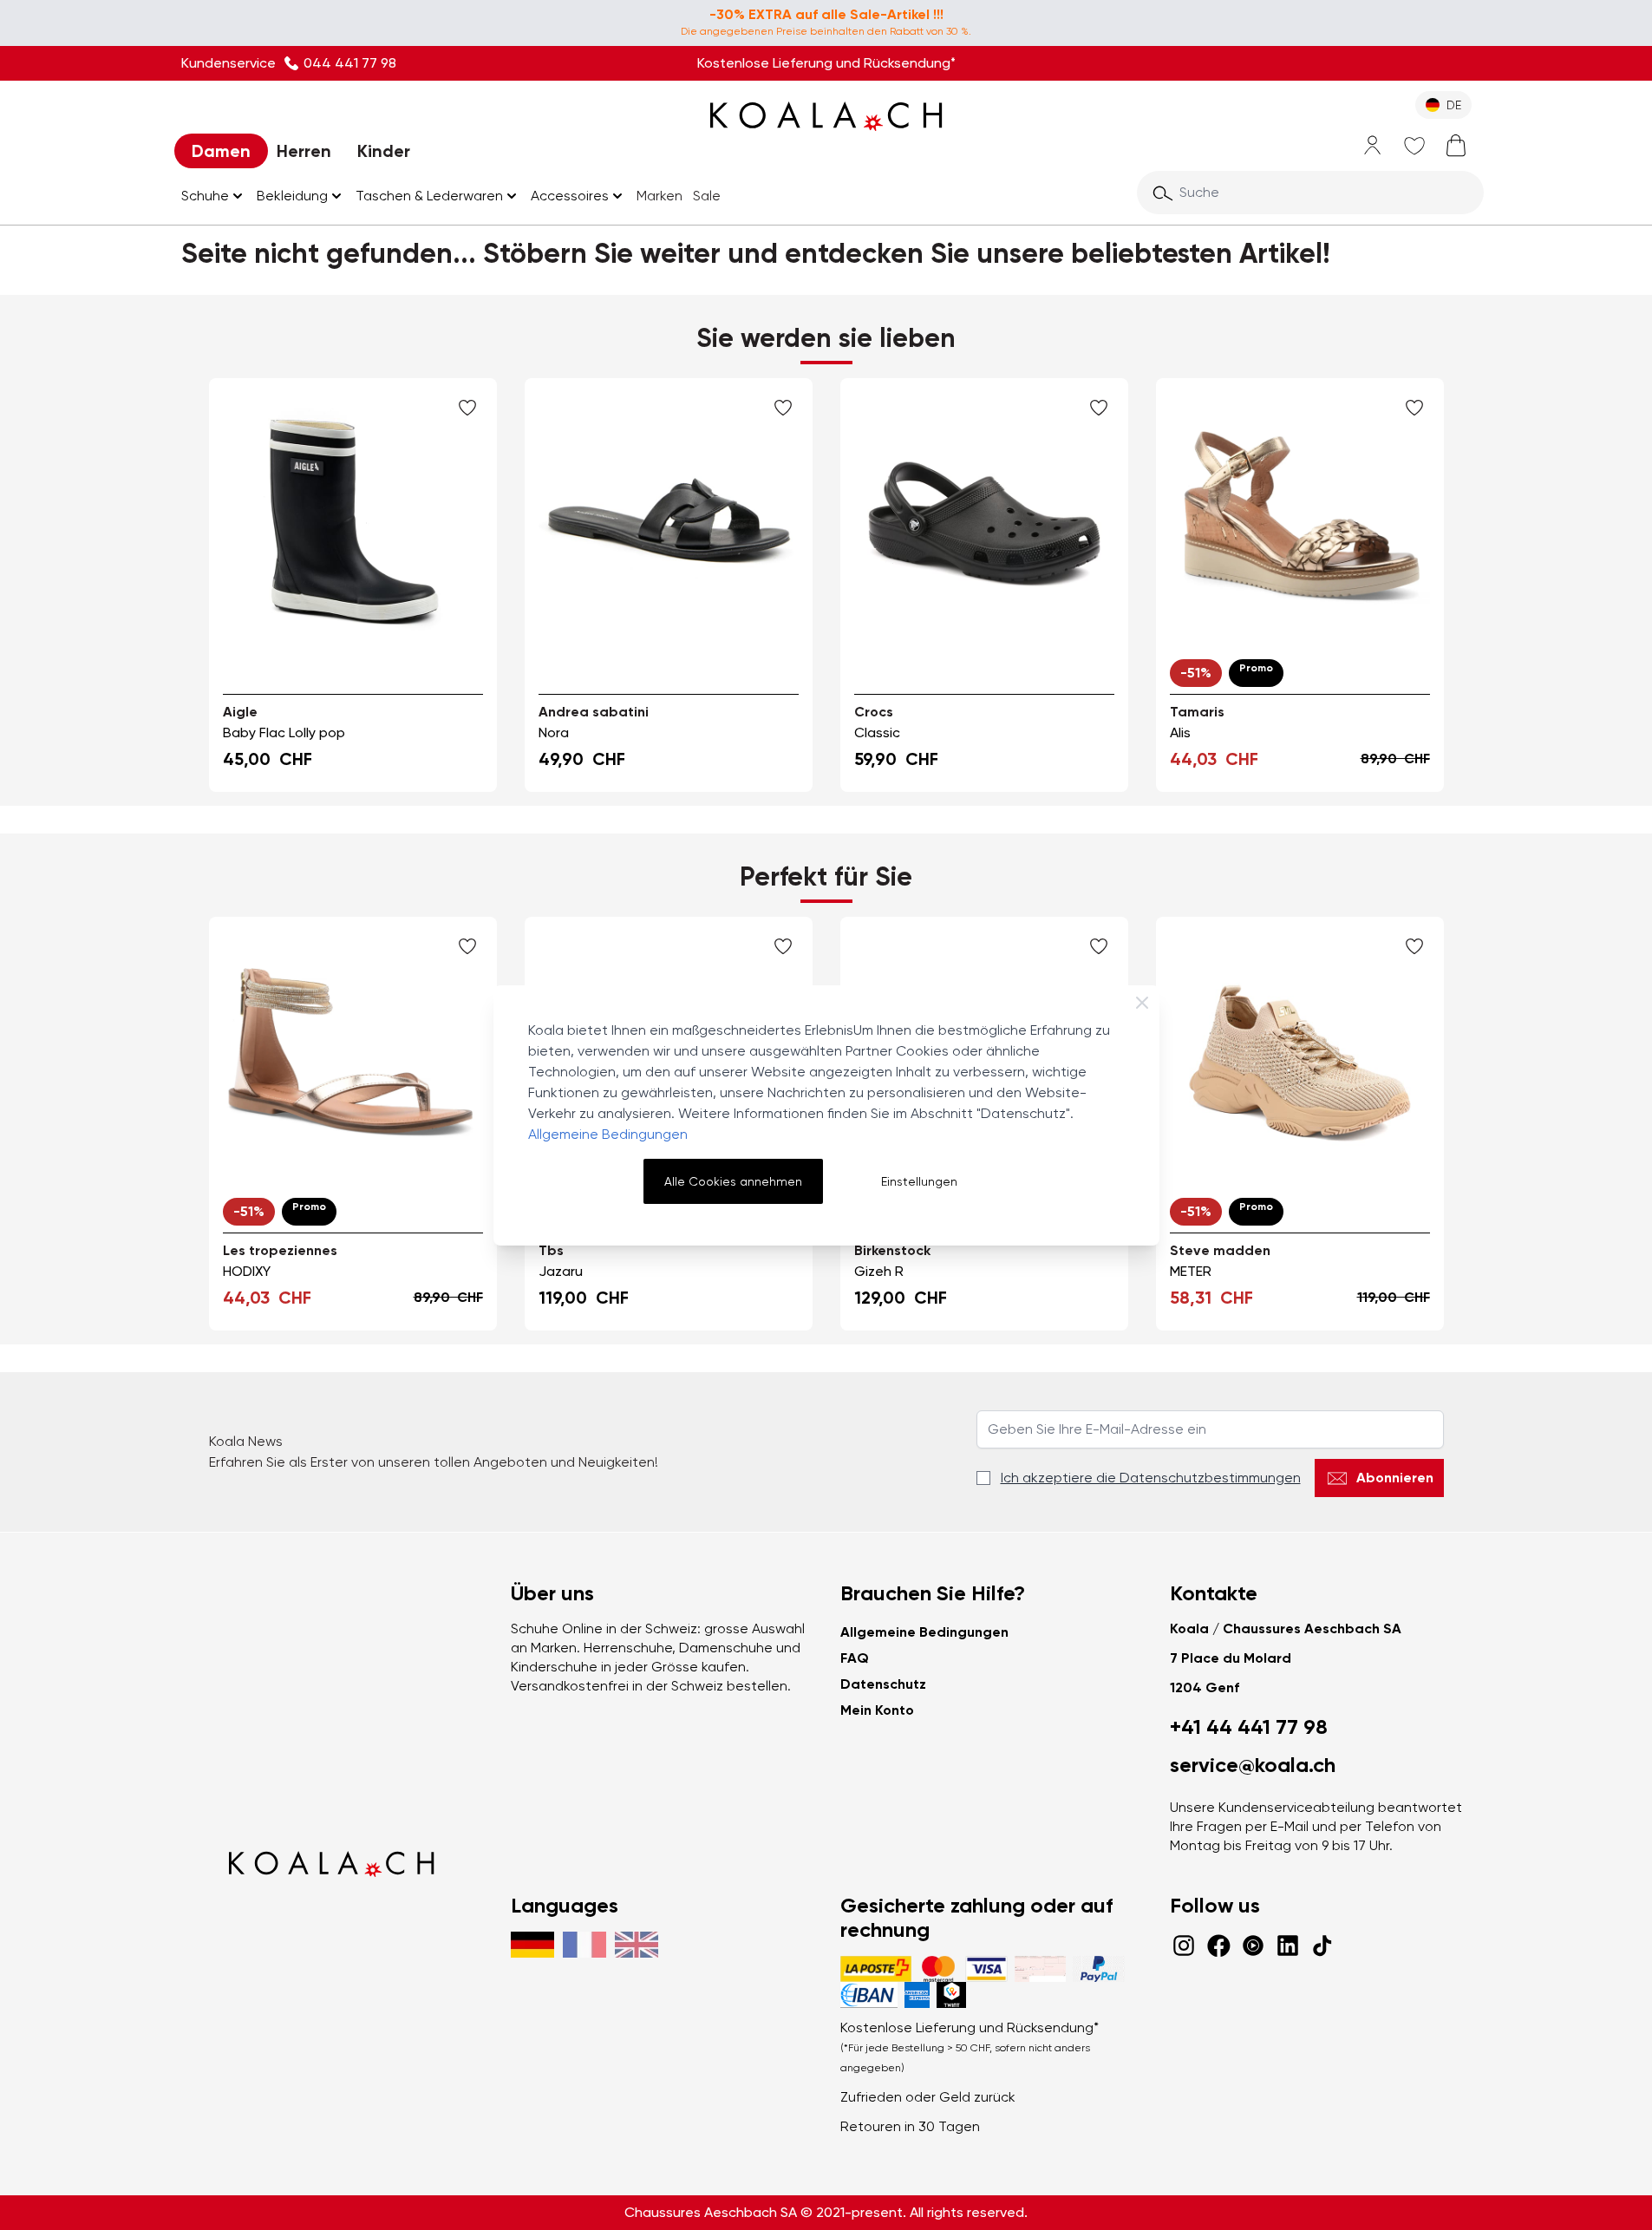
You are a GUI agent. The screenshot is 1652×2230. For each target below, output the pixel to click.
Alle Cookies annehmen (733, 1181)
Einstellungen (919, 1181)
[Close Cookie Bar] (1142, 1003)
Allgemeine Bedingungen (608, 1134)
